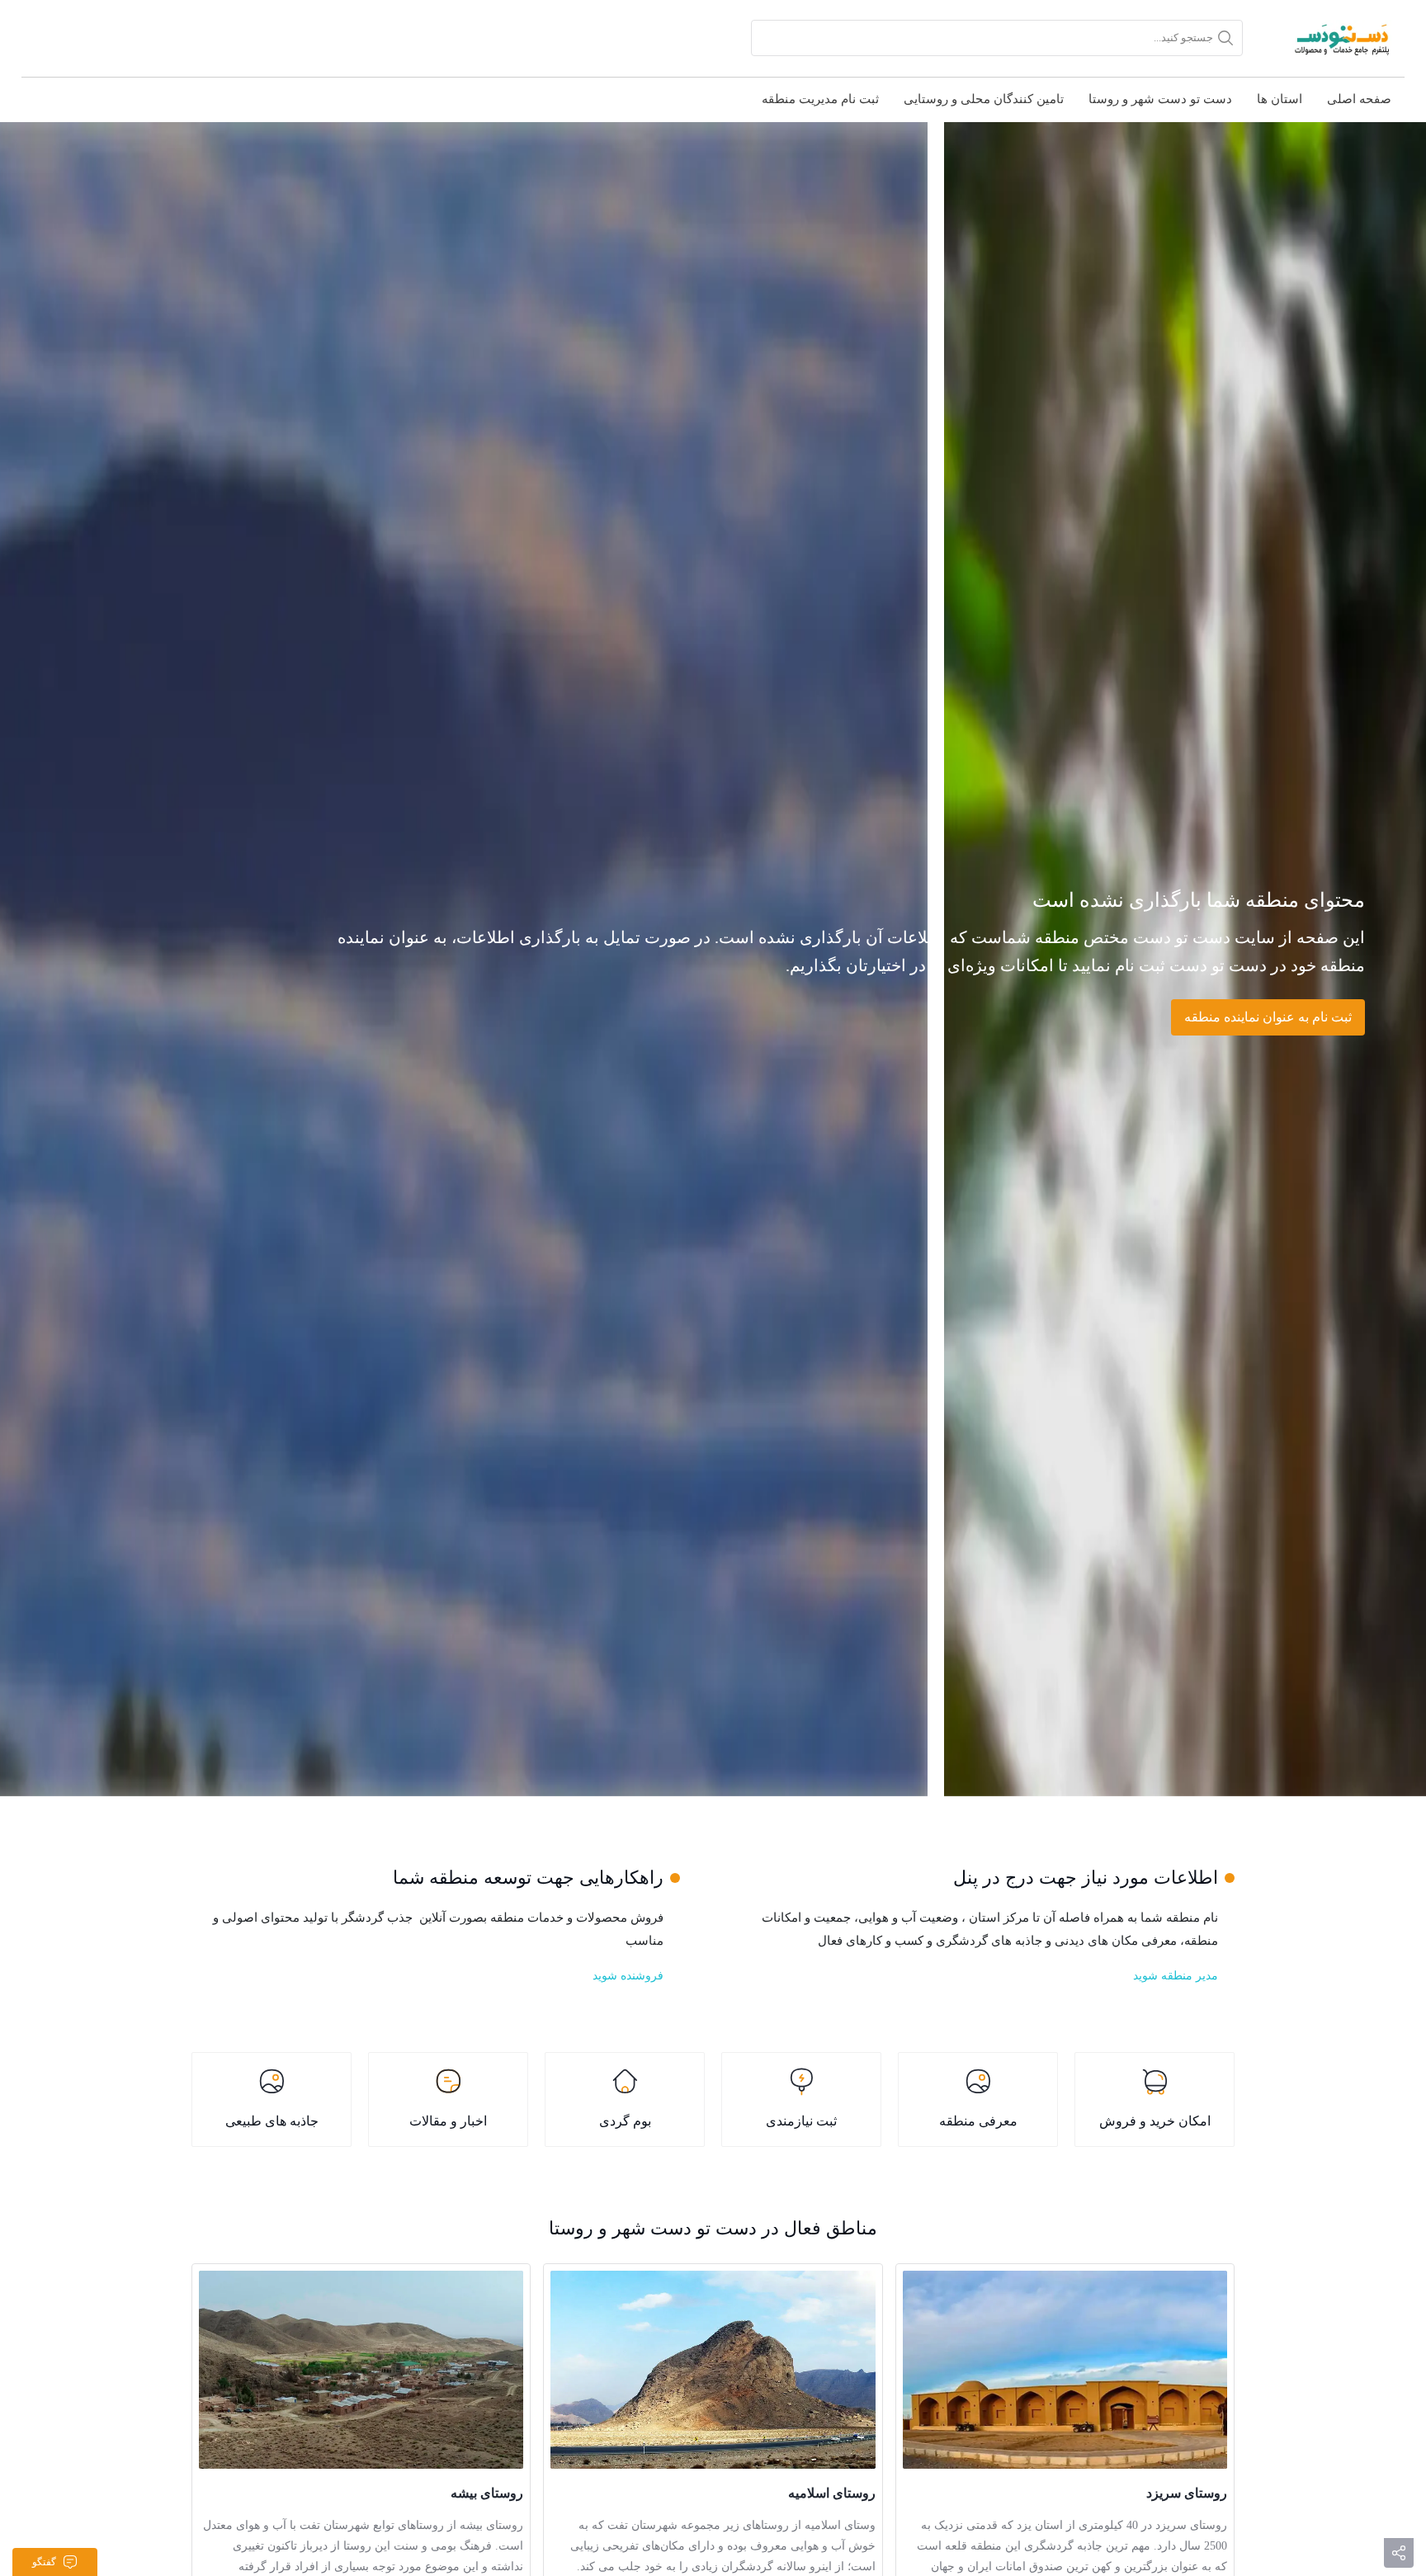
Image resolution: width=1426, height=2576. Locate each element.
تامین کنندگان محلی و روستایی (984, 99)
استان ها (1280, 99)
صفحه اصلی (1359, 99)
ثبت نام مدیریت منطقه (820, 99)
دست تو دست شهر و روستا (1160, 99)
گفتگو (44, 2562)
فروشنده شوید (628, 1976)
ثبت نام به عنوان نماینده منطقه (1268, 1017)
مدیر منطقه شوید (1176, 1976)
